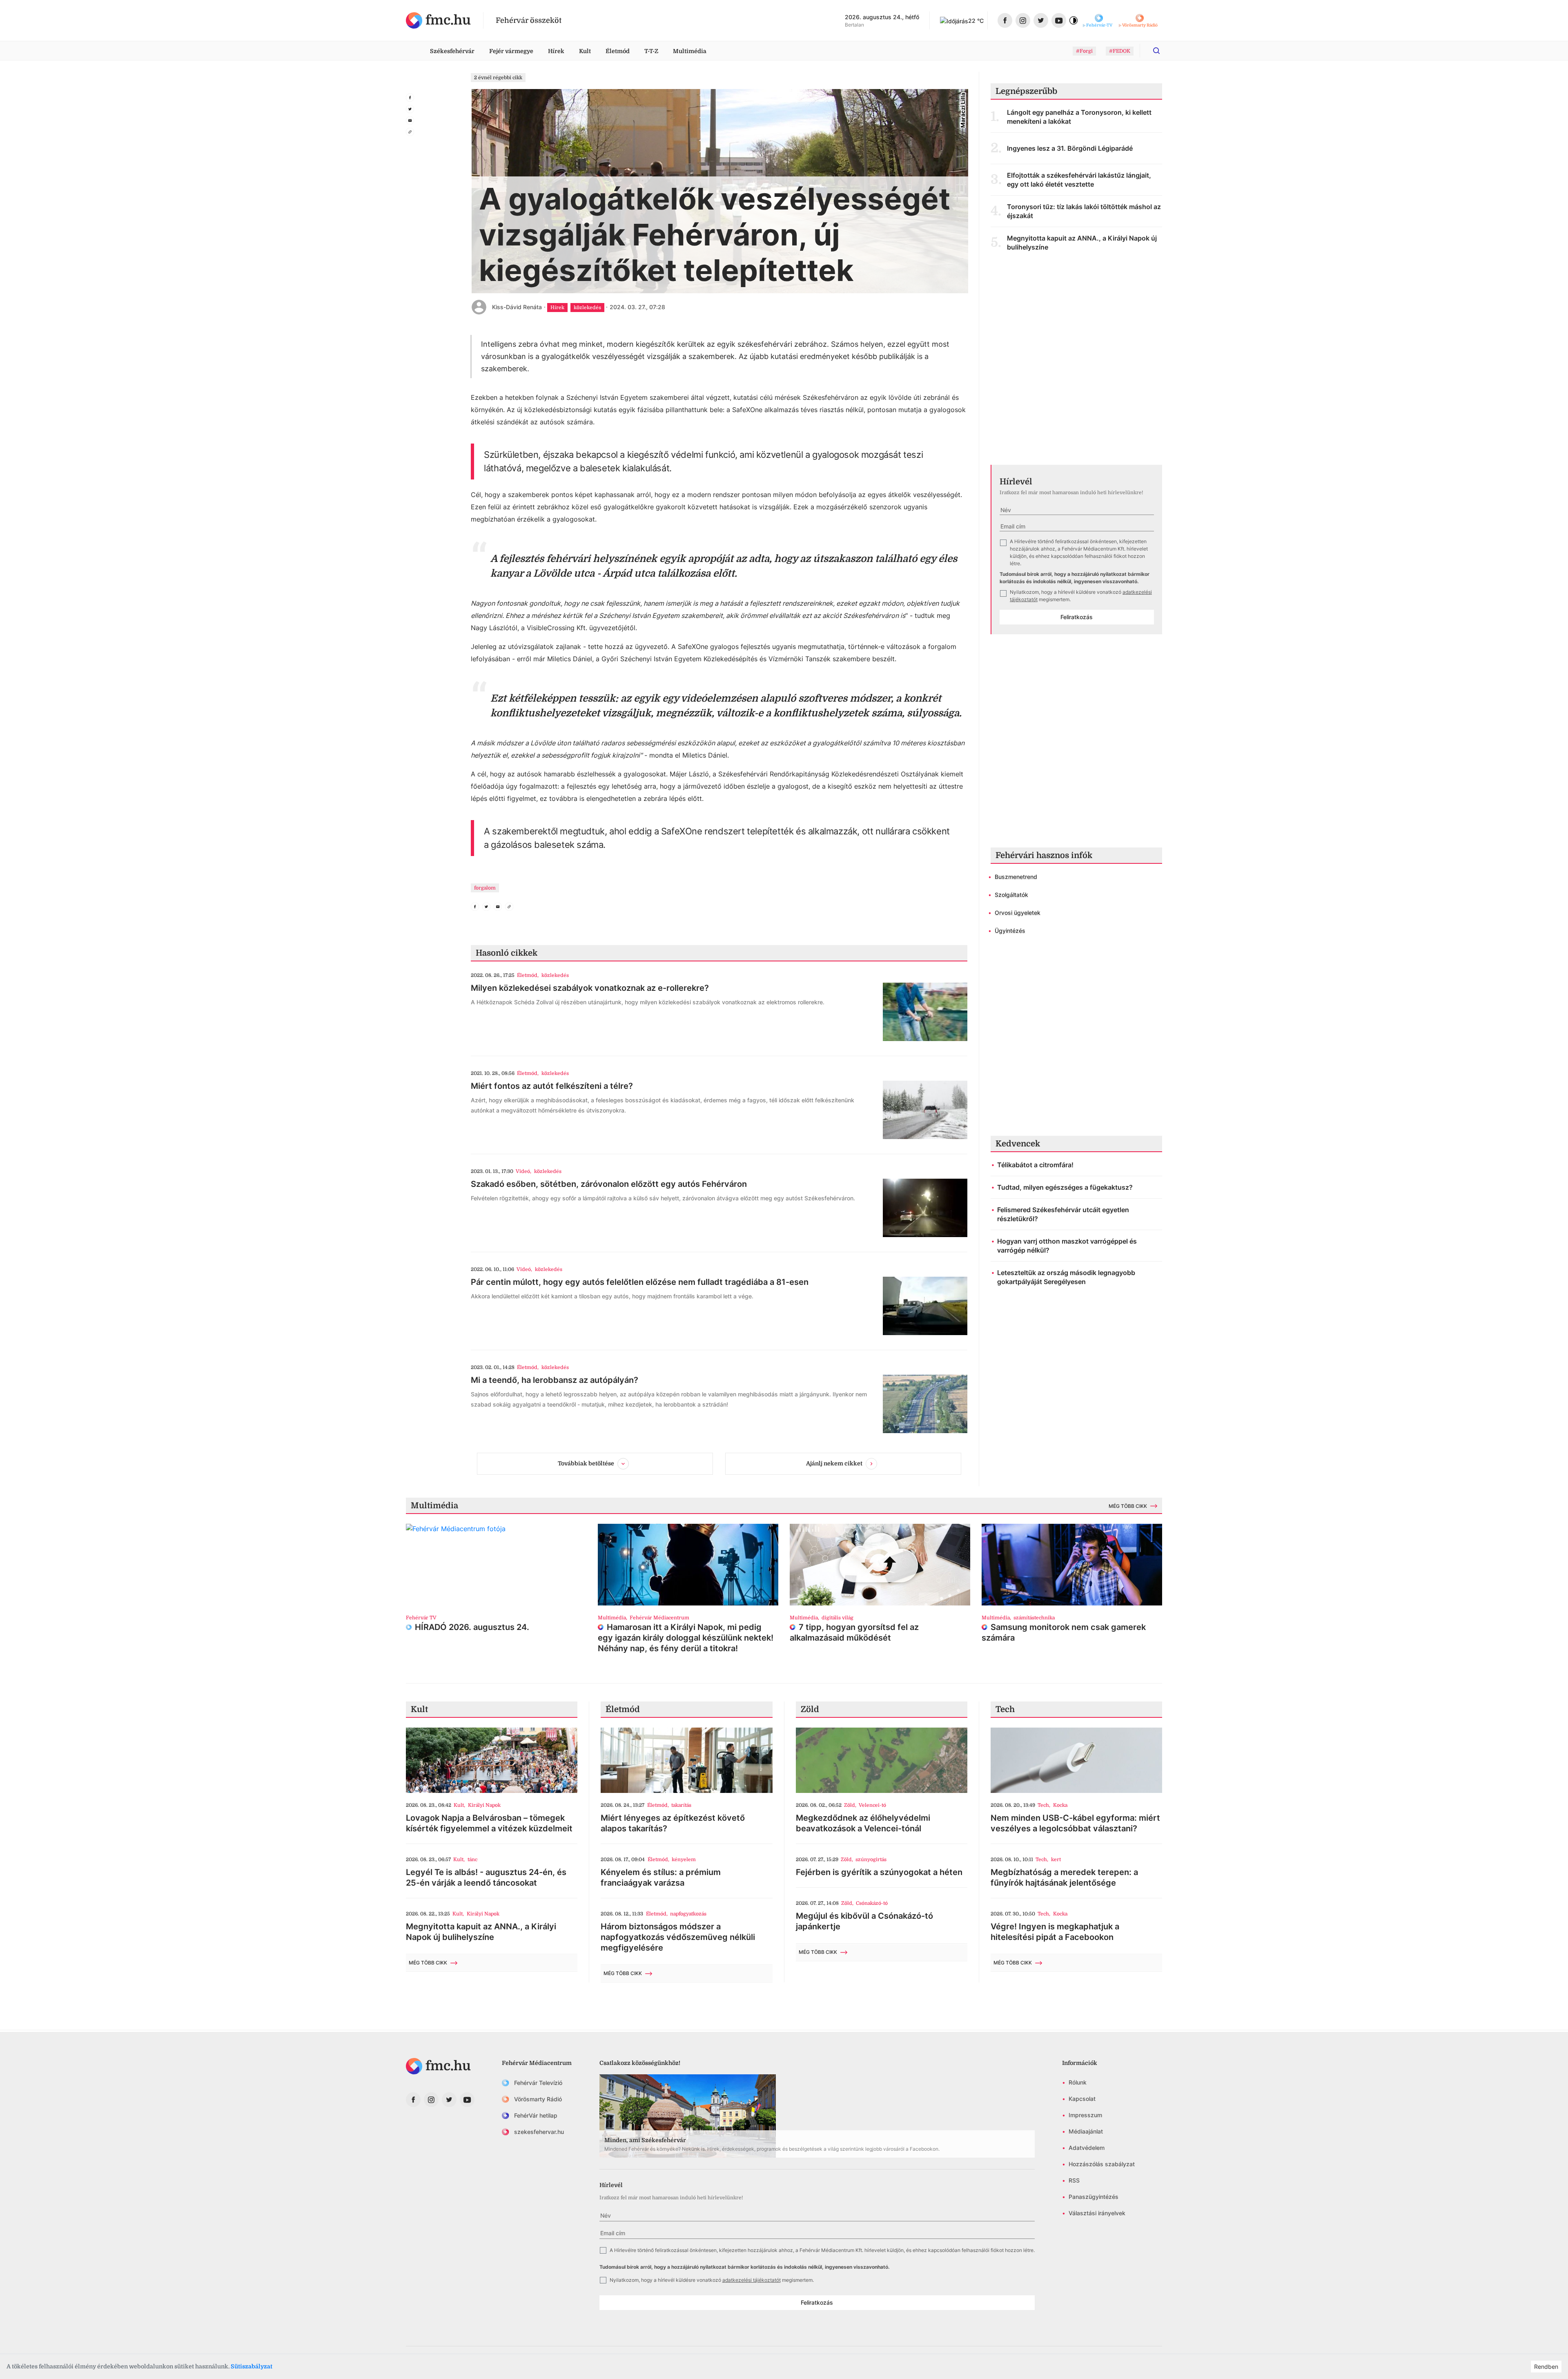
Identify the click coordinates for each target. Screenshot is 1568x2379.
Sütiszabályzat (252, 2366)
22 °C (976, 21)
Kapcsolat (1082, 2099)
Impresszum (1085, 2115)
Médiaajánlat (1086, 2131)
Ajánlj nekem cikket (834, 1463)
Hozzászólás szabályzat (1102, 2164)
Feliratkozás (1077, 617)
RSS (1074, 2180)
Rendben (1546, 2367)
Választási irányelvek (1097, 2213)
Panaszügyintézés (1094, 2197)
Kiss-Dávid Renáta (517, 307)
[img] (438, 20)
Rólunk (1078, 2082)
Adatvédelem (1087, 2148)
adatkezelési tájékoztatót (752, 2280)
